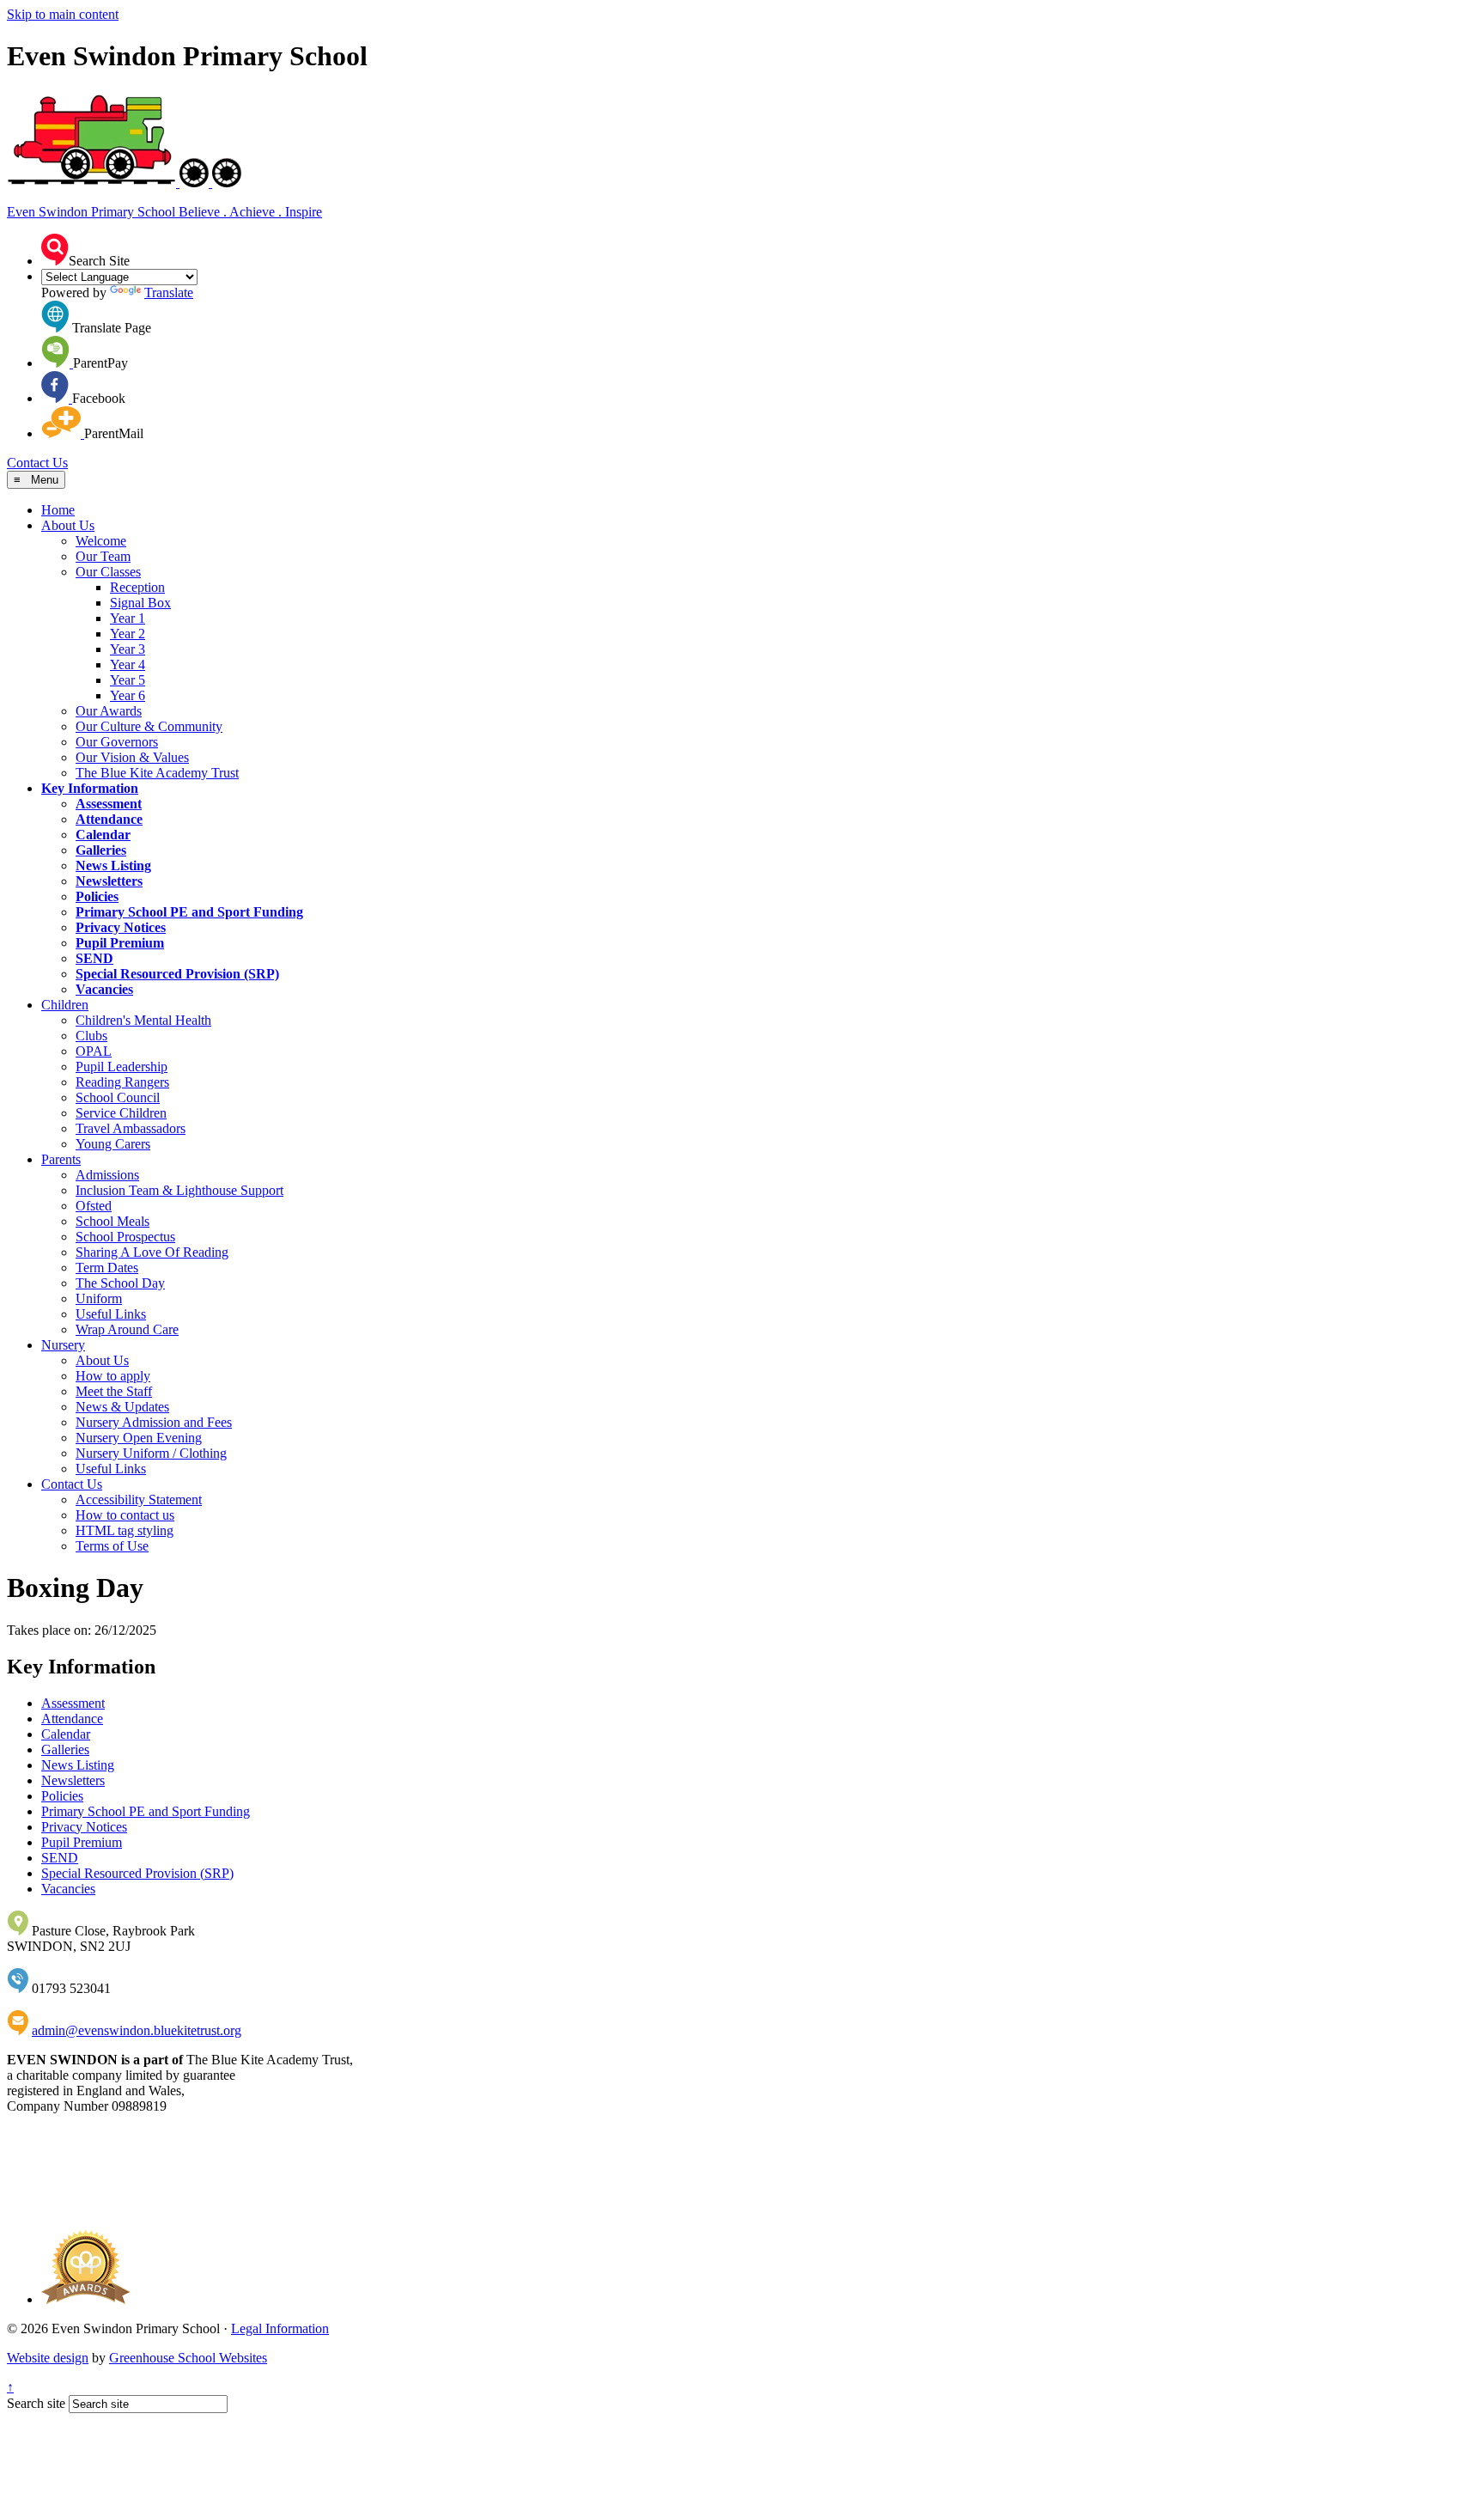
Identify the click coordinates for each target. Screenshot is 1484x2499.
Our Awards (109, 711)
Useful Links (111, 1314)
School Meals (113, 1221)
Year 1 (128, 618)
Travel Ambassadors (131, 1128)
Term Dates (107, 1268)
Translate (169, 293)
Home (58, 510)
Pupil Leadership (122, 1067)
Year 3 (128, 649)
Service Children (121, 1113)
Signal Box (140, 603)
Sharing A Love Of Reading (152, 1252)
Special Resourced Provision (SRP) (177, 974)
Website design (48, 2358)
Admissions (107, 1175)
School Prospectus (125, 1237)
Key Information (90, 788)
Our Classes (108, 572)
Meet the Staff (114, 1391)
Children (65, 1005)
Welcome (101, 541)
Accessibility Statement (139, 1499)
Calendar (103, 835)
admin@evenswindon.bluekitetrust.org (137, 2030)
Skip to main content (63, 14)
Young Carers (113, 1144)
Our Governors (117, 742)
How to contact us (125, 1515)
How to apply (113, 1376)
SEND (94, 958)
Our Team (103, 556)
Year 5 (128, 680)
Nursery (63, 1345)
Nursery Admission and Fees (154, 1422)
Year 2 (128, 634)
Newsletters (109, 881)
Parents (61, 1159)
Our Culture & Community (149, 726)
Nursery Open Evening (139, 1438)
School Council (118, 1097)
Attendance (109, 819)
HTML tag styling (125, 1530)
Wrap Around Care (127, 1329)
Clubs (91, 1036)
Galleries (101, 850)
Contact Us (37, 463)
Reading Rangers (122, 1082)
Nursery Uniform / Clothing (151, 1453)
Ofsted (94, 1206)
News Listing (113, 866)
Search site (36, 2403)
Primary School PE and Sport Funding (189, 912)
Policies (97, 896)
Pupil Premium (120, 943)
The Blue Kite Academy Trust (157, 773)
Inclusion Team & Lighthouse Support (179, 1190)
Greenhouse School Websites (188, 2358)
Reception (137, 587)
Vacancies (104, 989)
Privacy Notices (121, 927)
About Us (68, 525)
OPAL (94, 1051)
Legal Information (280, 2328)
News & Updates (122, 1407)
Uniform (99, 1298)
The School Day (120, 1283)
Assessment (109, 804)
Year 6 (128, 695)
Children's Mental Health (143, 1020)
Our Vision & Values (132, 757)
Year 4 (128, 664)
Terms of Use (112, 1546)
